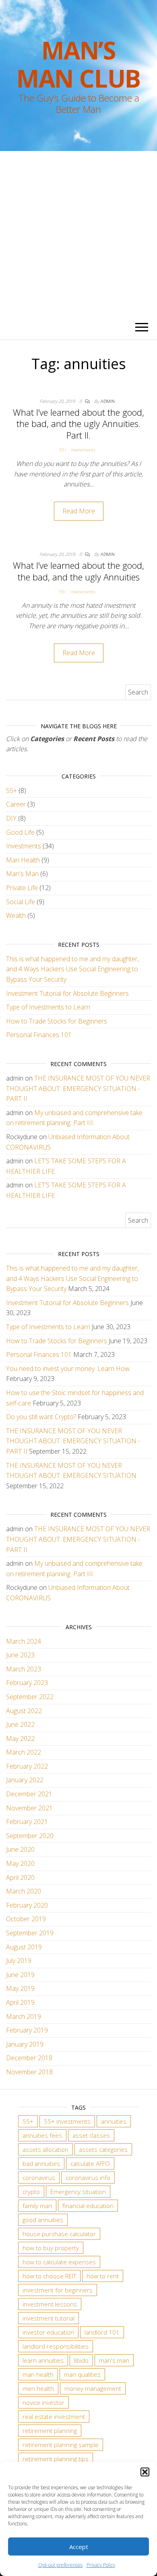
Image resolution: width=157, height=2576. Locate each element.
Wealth (16, 915)
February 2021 (27, 1822)
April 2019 (20, 2002)
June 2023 (20, 1655)
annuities (114, 2121)
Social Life (21, 902)
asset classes (91, 2135)
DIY (11, 818)
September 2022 (30, 1697)
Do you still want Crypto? (41, 1417)
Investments (83, 450)
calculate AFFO (90, 2163)
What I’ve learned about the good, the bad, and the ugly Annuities (78, 571)
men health (38, 2388)
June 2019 (20, 1975)
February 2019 (27, 2030)
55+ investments (67, 2121)
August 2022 (24, 1711)
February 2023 (27, 1683)
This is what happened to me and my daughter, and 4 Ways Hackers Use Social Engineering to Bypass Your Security (72, 969)
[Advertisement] (78, 233)
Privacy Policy (101, 2565)
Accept (79, 2547)
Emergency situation (78, 2192)
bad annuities (41, 2163)
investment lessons (50, 2304)
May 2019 (20, 1988)
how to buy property (51, 2248)
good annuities (43, 2220)
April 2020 (20, 1877)
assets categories (103, 2149)
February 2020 (27, 1905)
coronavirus (39, 2178)
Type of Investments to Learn (48, 1007)
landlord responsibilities (56, 2346)
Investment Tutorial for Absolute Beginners (67, 993)
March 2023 (24, 1669)
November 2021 (29, 1808)
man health (38, 2374)
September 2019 (30, 1933)
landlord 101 (102, 2332)
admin (108, 401)
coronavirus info (88, 2178)
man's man (114, 2360)
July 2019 (19, 1961)
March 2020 (24, 1891)
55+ (62, 450)
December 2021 (29, 1794)
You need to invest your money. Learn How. (68, 1369)
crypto (31, 2192)
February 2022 (27, 1766)
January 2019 (25, 2044)
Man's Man (22, 874)
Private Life (22, 888)
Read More (79, 511)
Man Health (23, 860)
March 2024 (24, 1641)
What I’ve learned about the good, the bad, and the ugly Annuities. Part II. (78, 424)
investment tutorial (49, 2318)
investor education (48, 2332)
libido (81, 2360)
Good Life (20, 832)
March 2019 (24, 2016)
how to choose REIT (49, 2276)
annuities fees (42, 2135)
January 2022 (25, 1780)
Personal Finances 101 (39, 1035)
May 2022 (20, 1738)
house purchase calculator (59, 2234)
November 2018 (29, 2072)
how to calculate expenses (59, 2262)
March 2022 (24, 1752)
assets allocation (45, 2149)
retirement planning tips (56, 2459)
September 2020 (30, 1836)
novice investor (43, 2402)
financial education (88, 2206)
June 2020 (20, 1849)
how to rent (103, 2276)
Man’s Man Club (78, 64)
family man (37, 2206)
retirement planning (50, 2431)
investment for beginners (58, 2290)
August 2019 (24, 1947)
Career (16, 804)
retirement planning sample (61, 2445)
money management (93, 2388)
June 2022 (20, 1724)
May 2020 (20, 1863)
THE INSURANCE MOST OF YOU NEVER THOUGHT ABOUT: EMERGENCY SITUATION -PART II (78, 1088)
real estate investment (54, 2417)
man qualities (82, 2374)
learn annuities (43, 2360)
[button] (145, 2472)
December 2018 (29, 2058)
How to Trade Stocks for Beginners (57, 1021)
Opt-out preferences (60, 2565)
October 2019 (26, 1919)
